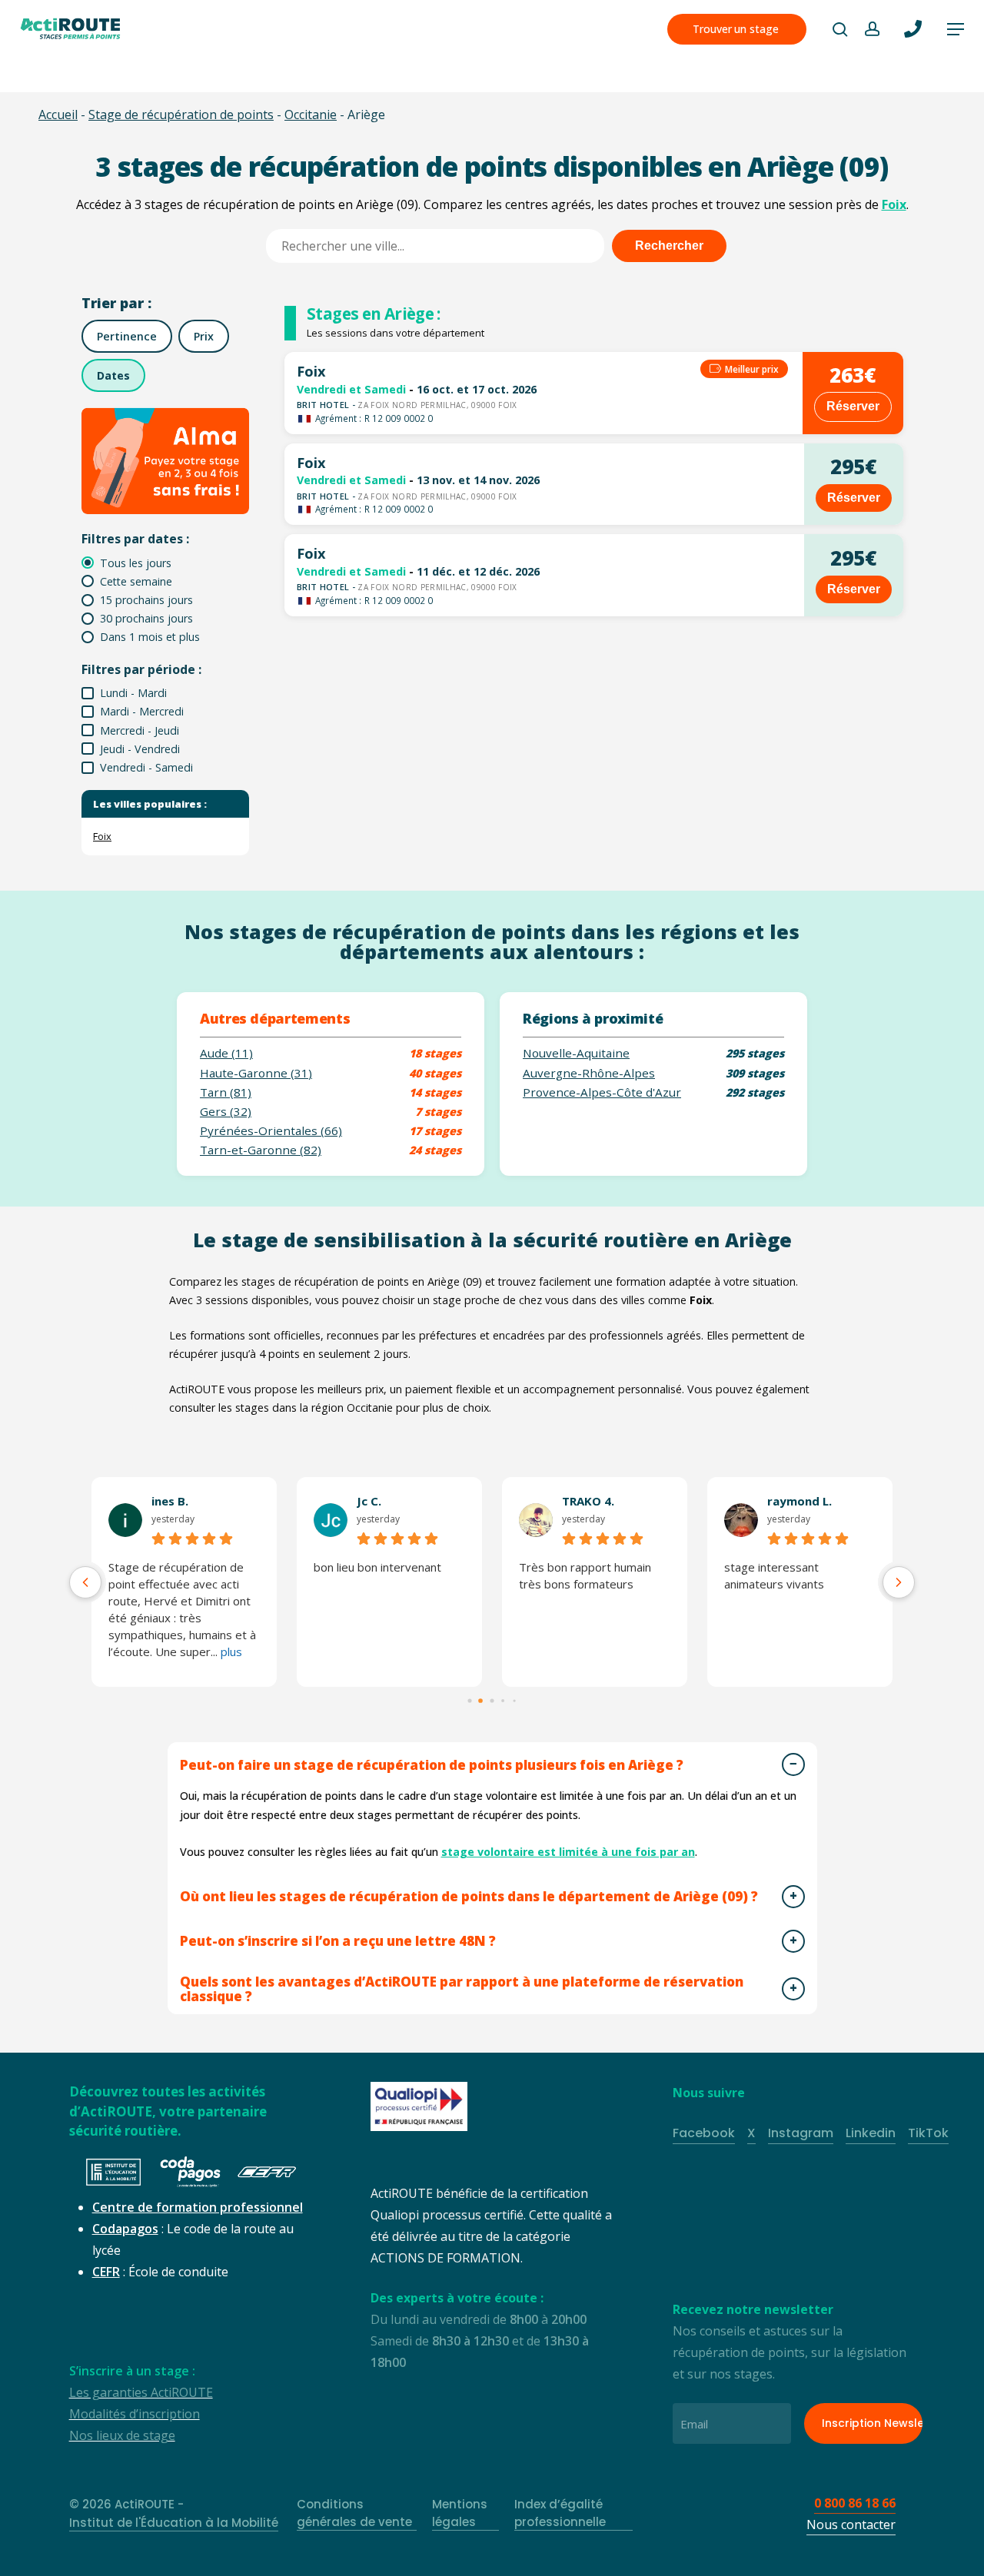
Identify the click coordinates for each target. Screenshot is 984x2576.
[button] (956, 29)
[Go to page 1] (481, 1701)
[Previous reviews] (85, 1582)
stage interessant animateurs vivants (774, 1575)
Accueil (58, 115)
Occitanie (311, 115)
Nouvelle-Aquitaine (576, 1053)
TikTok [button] (928, 2133)
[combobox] (435, 246)
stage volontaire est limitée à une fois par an (568, 1852)
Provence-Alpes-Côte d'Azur (602, 1092)
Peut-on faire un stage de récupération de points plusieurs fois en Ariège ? (432, 1765)
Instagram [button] (801, 2133)
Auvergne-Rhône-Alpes (589, 1073)
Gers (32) (226, 1112)
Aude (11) (226, 1053)
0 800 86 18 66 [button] (855, 2503)
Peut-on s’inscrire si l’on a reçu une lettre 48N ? (338, 1941)
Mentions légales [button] (460, 2513)
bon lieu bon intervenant (377, 1567)
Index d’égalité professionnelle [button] (560, 2513)
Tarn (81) (226, 1092)
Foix (894, 204)
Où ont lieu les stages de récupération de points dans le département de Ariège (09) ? (469, 1896)
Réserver (853, 406)
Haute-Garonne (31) (256, 1073)
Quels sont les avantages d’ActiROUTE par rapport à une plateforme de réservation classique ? (462, 1989)
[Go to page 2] (492, 1700)
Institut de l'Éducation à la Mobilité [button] (174, 2523)
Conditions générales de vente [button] (354, 2513)
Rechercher (669, 246)
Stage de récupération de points (181, 115)
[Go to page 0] (469, 1700)
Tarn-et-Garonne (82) (261, 1150)
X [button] (751, 2133)
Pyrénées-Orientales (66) (271, 1131)
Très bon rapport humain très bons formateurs (585, 1575)
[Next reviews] (899, 1582)
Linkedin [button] (871, 2133)
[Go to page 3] (503, 1701)
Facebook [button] (704, 2133)
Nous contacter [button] (851, 2525)
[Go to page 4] (514, 1701)
